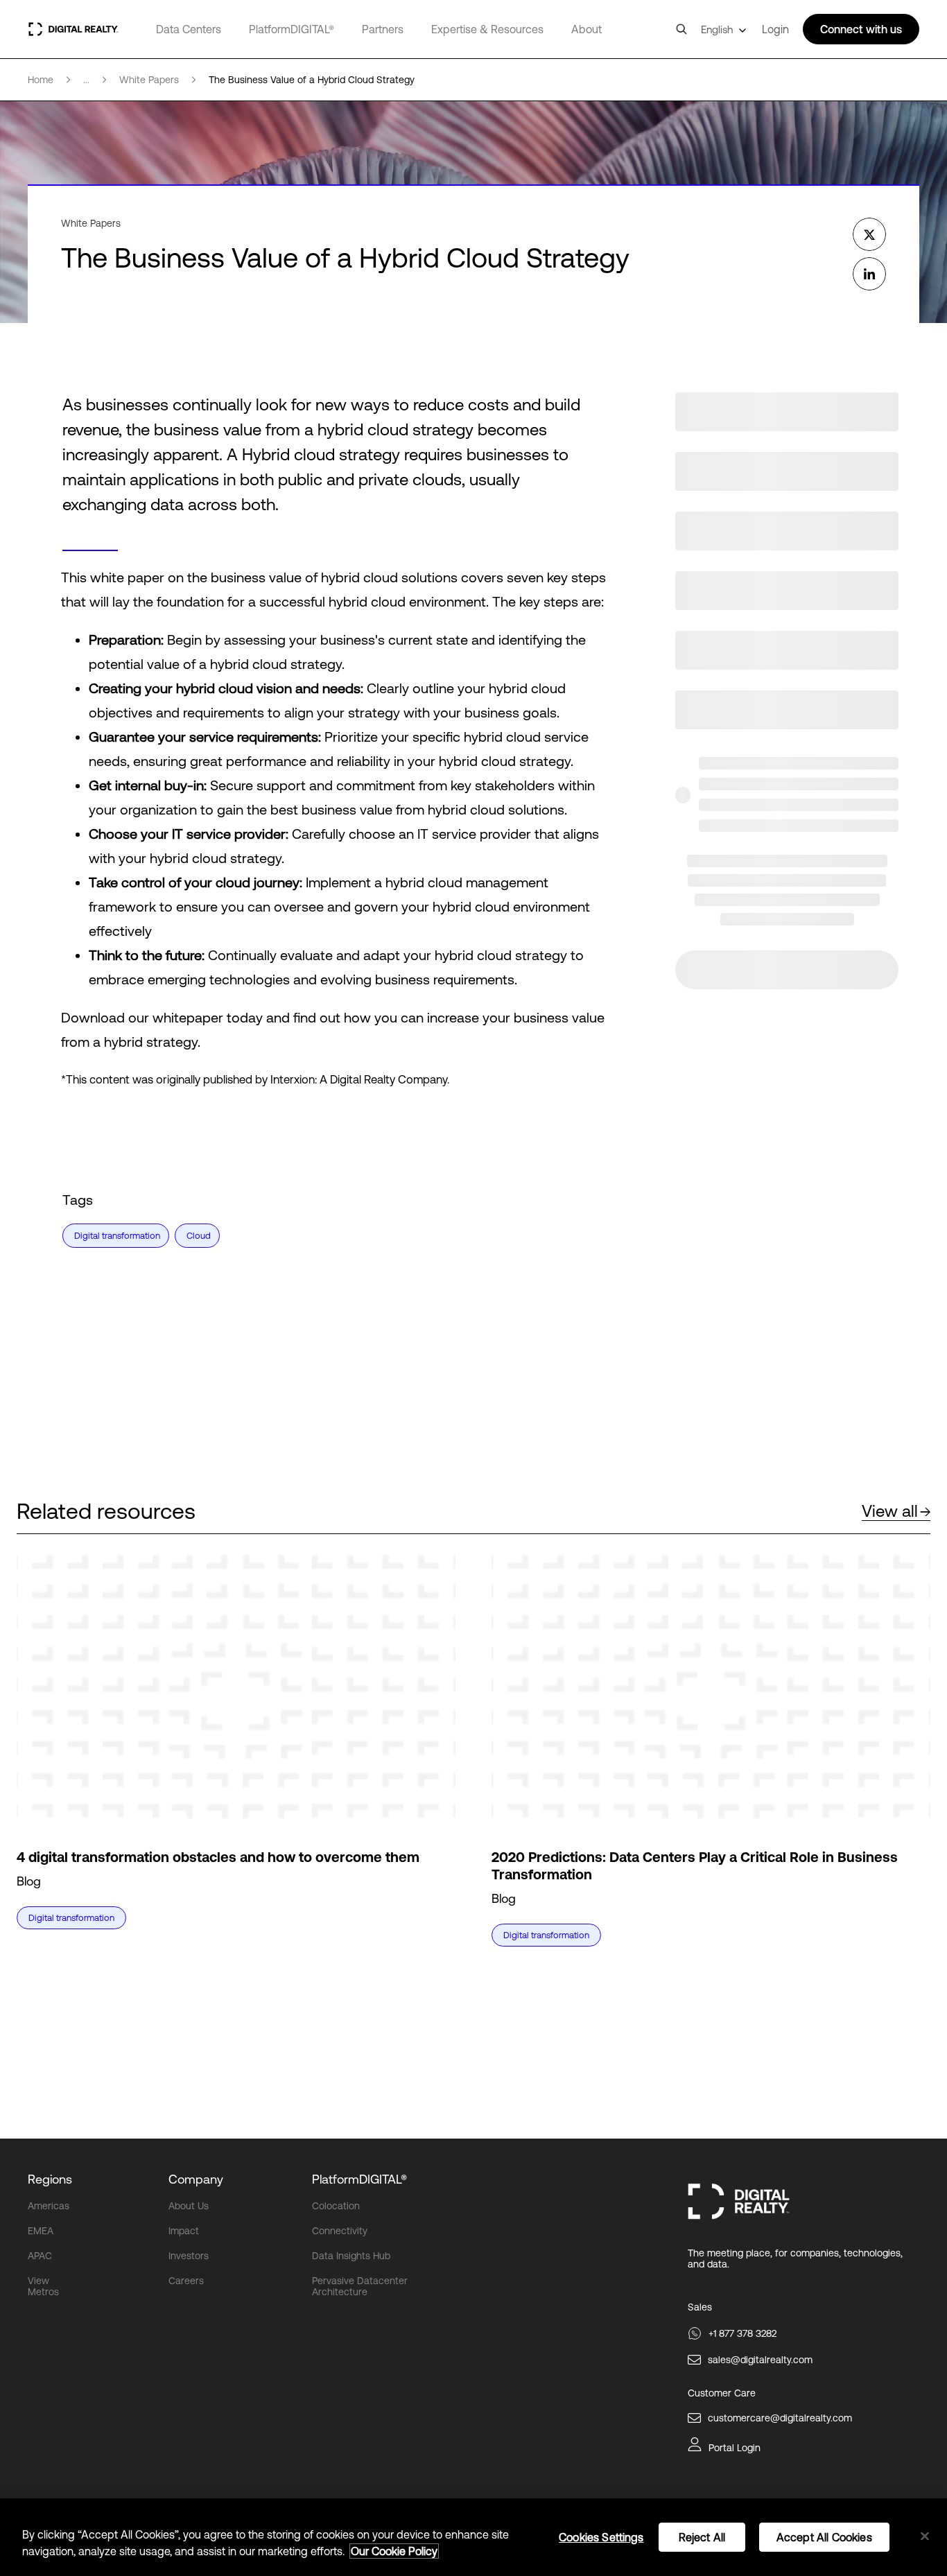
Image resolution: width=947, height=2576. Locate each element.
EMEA (41, 2231)
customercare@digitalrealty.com (780, 2418)
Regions (50, 2179)
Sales (700, 2307)
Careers (186, 2281)
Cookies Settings (601, 2537)
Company (196, 2179)
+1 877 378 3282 (742, 2333)
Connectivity (340, 2231)
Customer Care (722, 2393)
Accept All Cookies (824, 2537)
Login (775, 29)
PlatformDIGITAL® (292, 29)
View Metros (43, 2286)
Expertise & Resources (487, 29)
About (587, 29)
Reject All (702, 2537)
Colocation (336, 2206)
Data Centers (189, 29)
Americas (49, 2206)
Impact (184, 2231)
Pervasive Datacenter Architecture (360, 2286)
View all (890, 1511)
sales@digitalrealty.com (760, 2360)
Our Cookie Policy (394, 2551)
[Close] (925, 2536)
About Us (189, 2206)
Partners (383, 29)
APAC (40, 2256)
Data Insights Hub (351, 2256)
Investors (189, 2256)
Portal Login (735, 2448)
